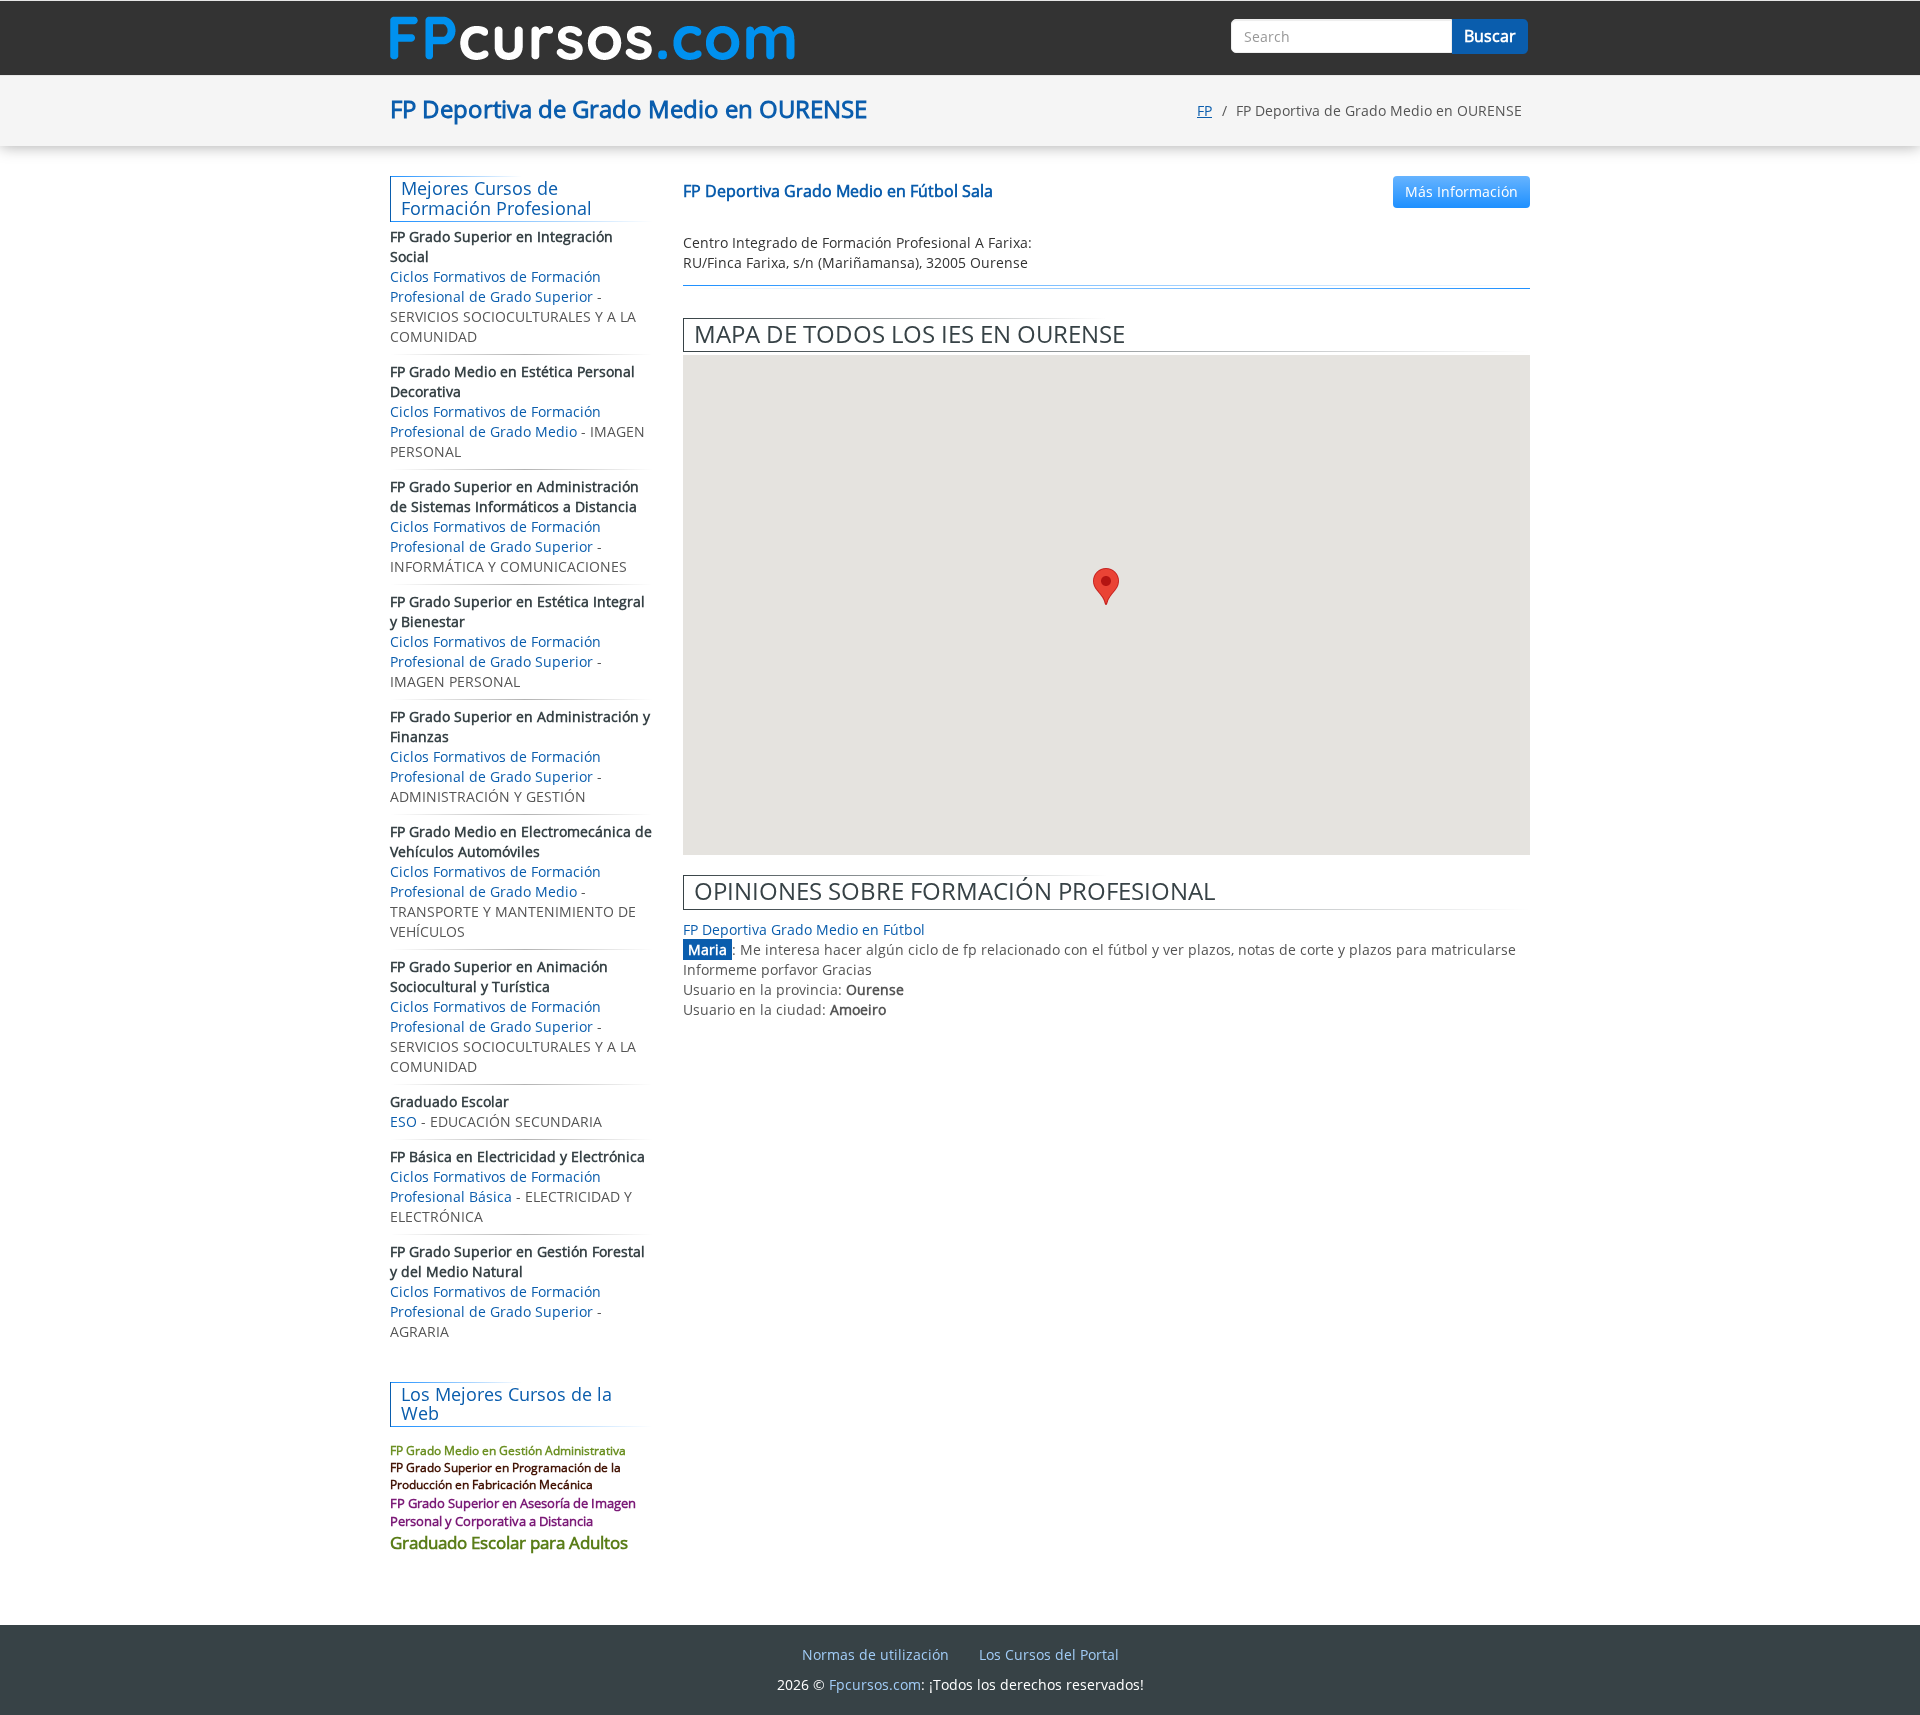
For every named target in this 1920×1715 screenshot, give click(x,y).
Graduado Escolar (449, 1101)
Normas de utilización (875, 1654)
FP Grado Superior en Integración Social (501, 246)
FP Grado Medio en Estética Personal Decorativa (512, 381)
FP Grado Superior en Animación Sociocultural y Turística (499, 976)
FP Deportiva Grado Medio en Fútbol (804, 929)
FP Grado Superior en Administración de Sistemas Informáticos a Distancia (514, 496)
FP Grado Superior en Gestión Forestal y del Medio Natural (517, 1261)
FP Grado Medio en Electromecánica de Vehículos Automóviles (521, 841)
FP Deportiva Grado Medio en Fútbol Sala (838, 191)
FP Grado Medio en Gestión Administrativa (508, 1450)
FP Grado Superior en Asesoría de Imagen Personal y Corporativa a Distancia (513, 1512)
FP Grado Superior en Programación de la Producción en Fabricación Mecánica (505, 1476)
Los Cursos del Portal (1049, 1654)
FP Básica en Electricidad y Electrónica (517, 1156)
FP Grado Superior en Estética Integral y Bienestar (517, 611)
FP (1204, 110)
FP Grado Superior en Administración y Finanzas (520, 726)
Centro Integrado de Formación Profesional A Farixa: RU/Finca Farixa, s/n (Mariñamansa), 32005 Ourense (857, 252)
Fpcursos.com (875, 1684)
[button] (1106, 586)
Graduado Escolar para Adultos (509, 1542)
